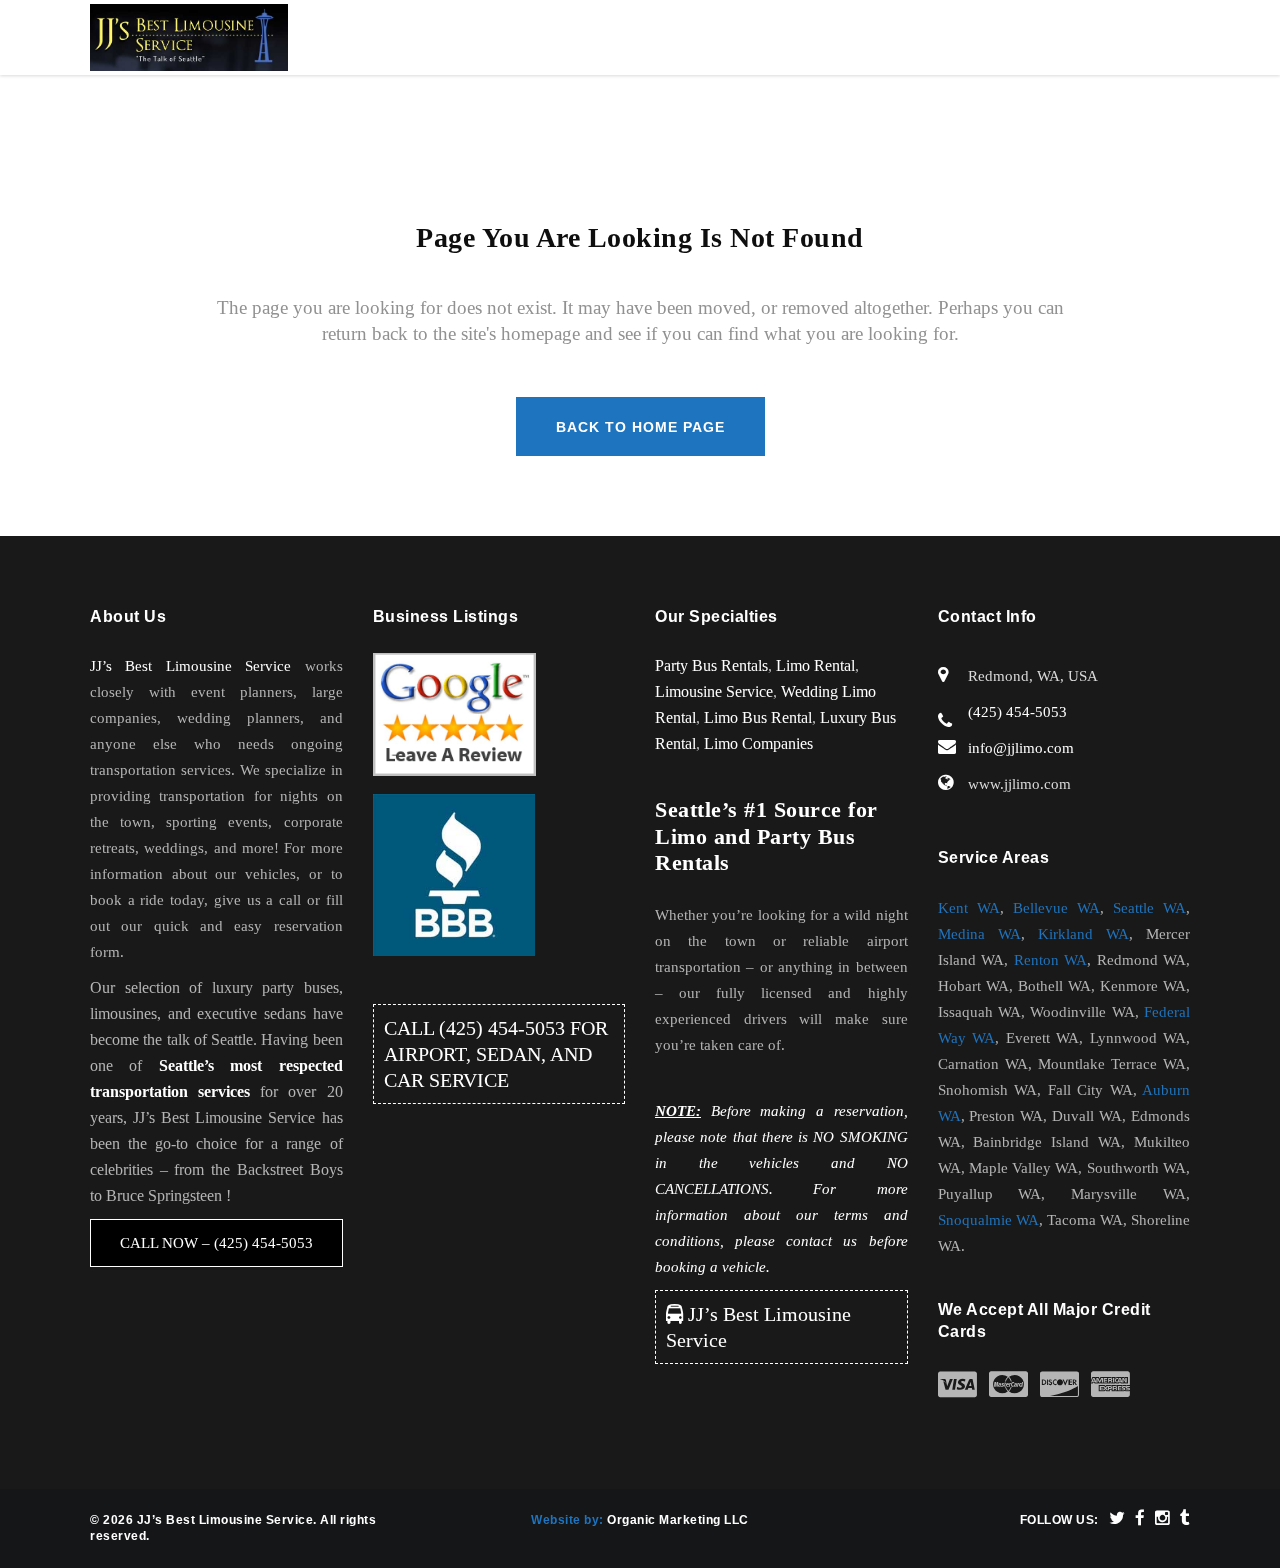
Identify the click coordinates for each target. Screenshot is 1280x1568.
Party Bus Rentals (711, 665)
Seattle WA (1149, 908)
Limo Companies (758, 743)
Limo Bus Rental (758, 717)
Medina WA (979, 934)
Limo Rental (815, 665)
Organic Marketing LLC (678, 1520)
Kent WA (969, 908)
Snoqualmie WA (988, 1220)
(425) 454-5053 (502, 1028)
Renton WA (1051, 960)
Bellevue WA (1056, 908)
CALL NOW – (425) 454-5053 (216, 1243)
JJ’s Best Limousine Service (190, 666)
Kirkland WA (1083, 934)
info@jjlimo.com (1021, 748)
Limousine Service (714, 691)
